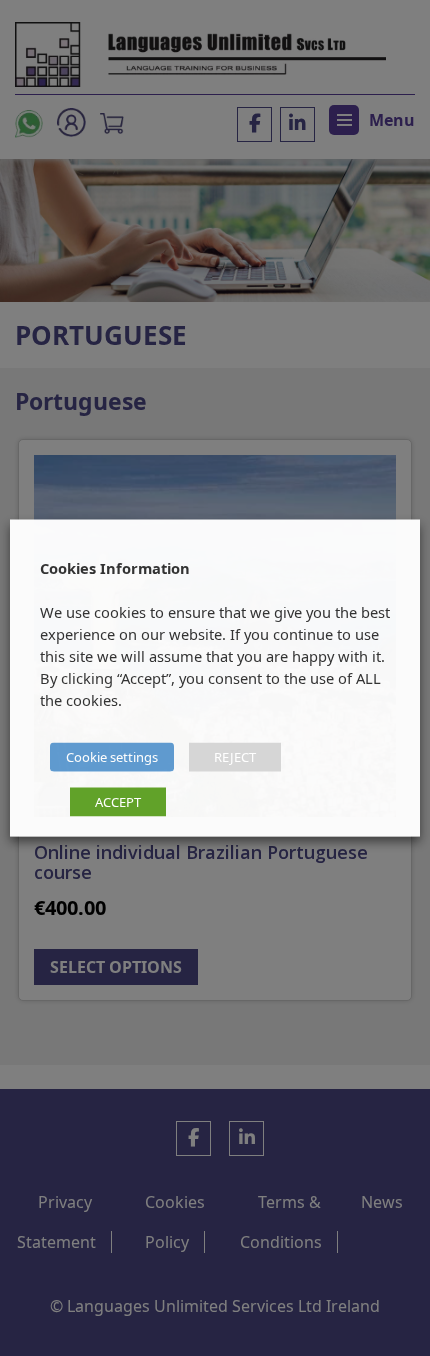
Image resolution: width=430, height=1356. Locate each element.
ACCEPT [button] (118, 802)
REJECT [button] (235, 757)
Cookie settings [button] (112, 757)
